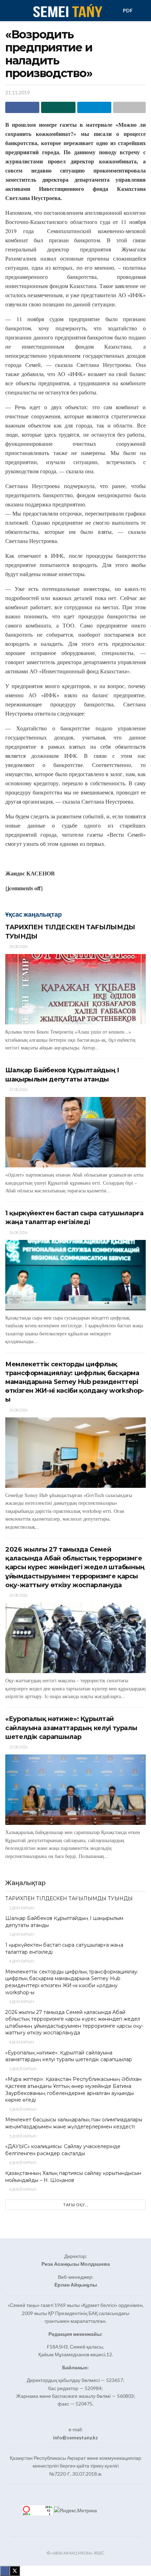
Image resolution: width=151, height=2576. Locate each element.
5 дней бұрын (22, 2069)
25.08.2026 (18, 1747)
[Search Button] (143, 11)
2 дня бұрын (21, 1908)
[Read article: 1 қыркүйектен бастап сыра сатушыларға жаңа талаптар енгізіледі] (75, 1275)
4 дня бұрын (21, 1961)
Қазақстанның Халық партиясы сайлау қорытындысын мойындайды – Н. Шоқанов (73, 2177)
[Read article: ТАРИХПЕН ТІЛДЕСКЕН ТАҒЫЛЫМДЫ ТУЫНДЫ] (75, 989)
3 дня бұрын (21, 1934)
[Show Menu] (8, 11)
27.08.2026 (18, 1089)
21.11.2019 (18, 93)
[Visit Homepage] (67, 11)
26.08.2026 (18, 1232)
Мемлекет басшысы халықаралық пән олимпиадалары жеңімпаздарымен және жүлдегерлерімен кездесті (74, 2123)
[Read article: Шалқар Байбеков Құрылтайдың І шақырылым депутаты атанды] (75, 1132)
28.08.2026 (18, 946)
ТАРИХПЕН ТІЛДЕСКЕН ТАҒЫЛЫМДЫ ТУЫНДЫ (69, 1898)
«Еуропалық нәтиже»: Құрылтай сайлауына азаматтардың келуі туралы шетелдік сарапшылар (71, 1728)
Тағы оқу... (76, 2205)
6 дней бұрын (22, 2162)
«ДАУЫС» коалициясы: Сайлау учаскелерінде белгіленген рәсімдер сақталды (63, 2150)
